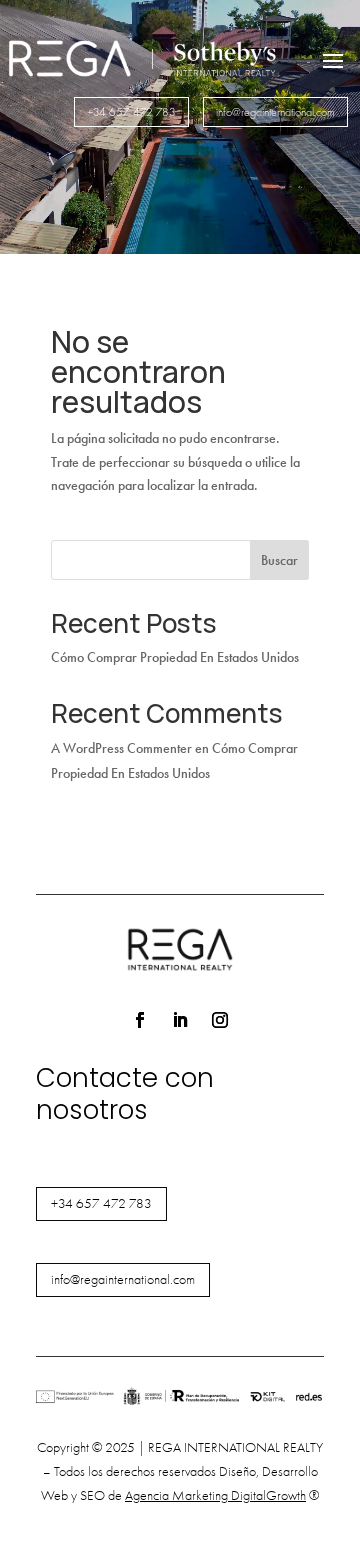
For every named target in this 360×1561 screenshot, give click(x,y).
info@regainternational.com (275, 112)
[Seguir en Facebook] (140, 1020)
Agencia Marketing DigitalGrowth (215, 1495)
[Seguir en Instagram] (220, 1020)
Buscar (279, 560)
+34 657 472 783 (131, 112)
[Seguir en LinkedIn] (180, 1020)
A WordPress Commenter (121, 748)
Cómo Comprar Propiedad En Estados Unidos (175, 657)
